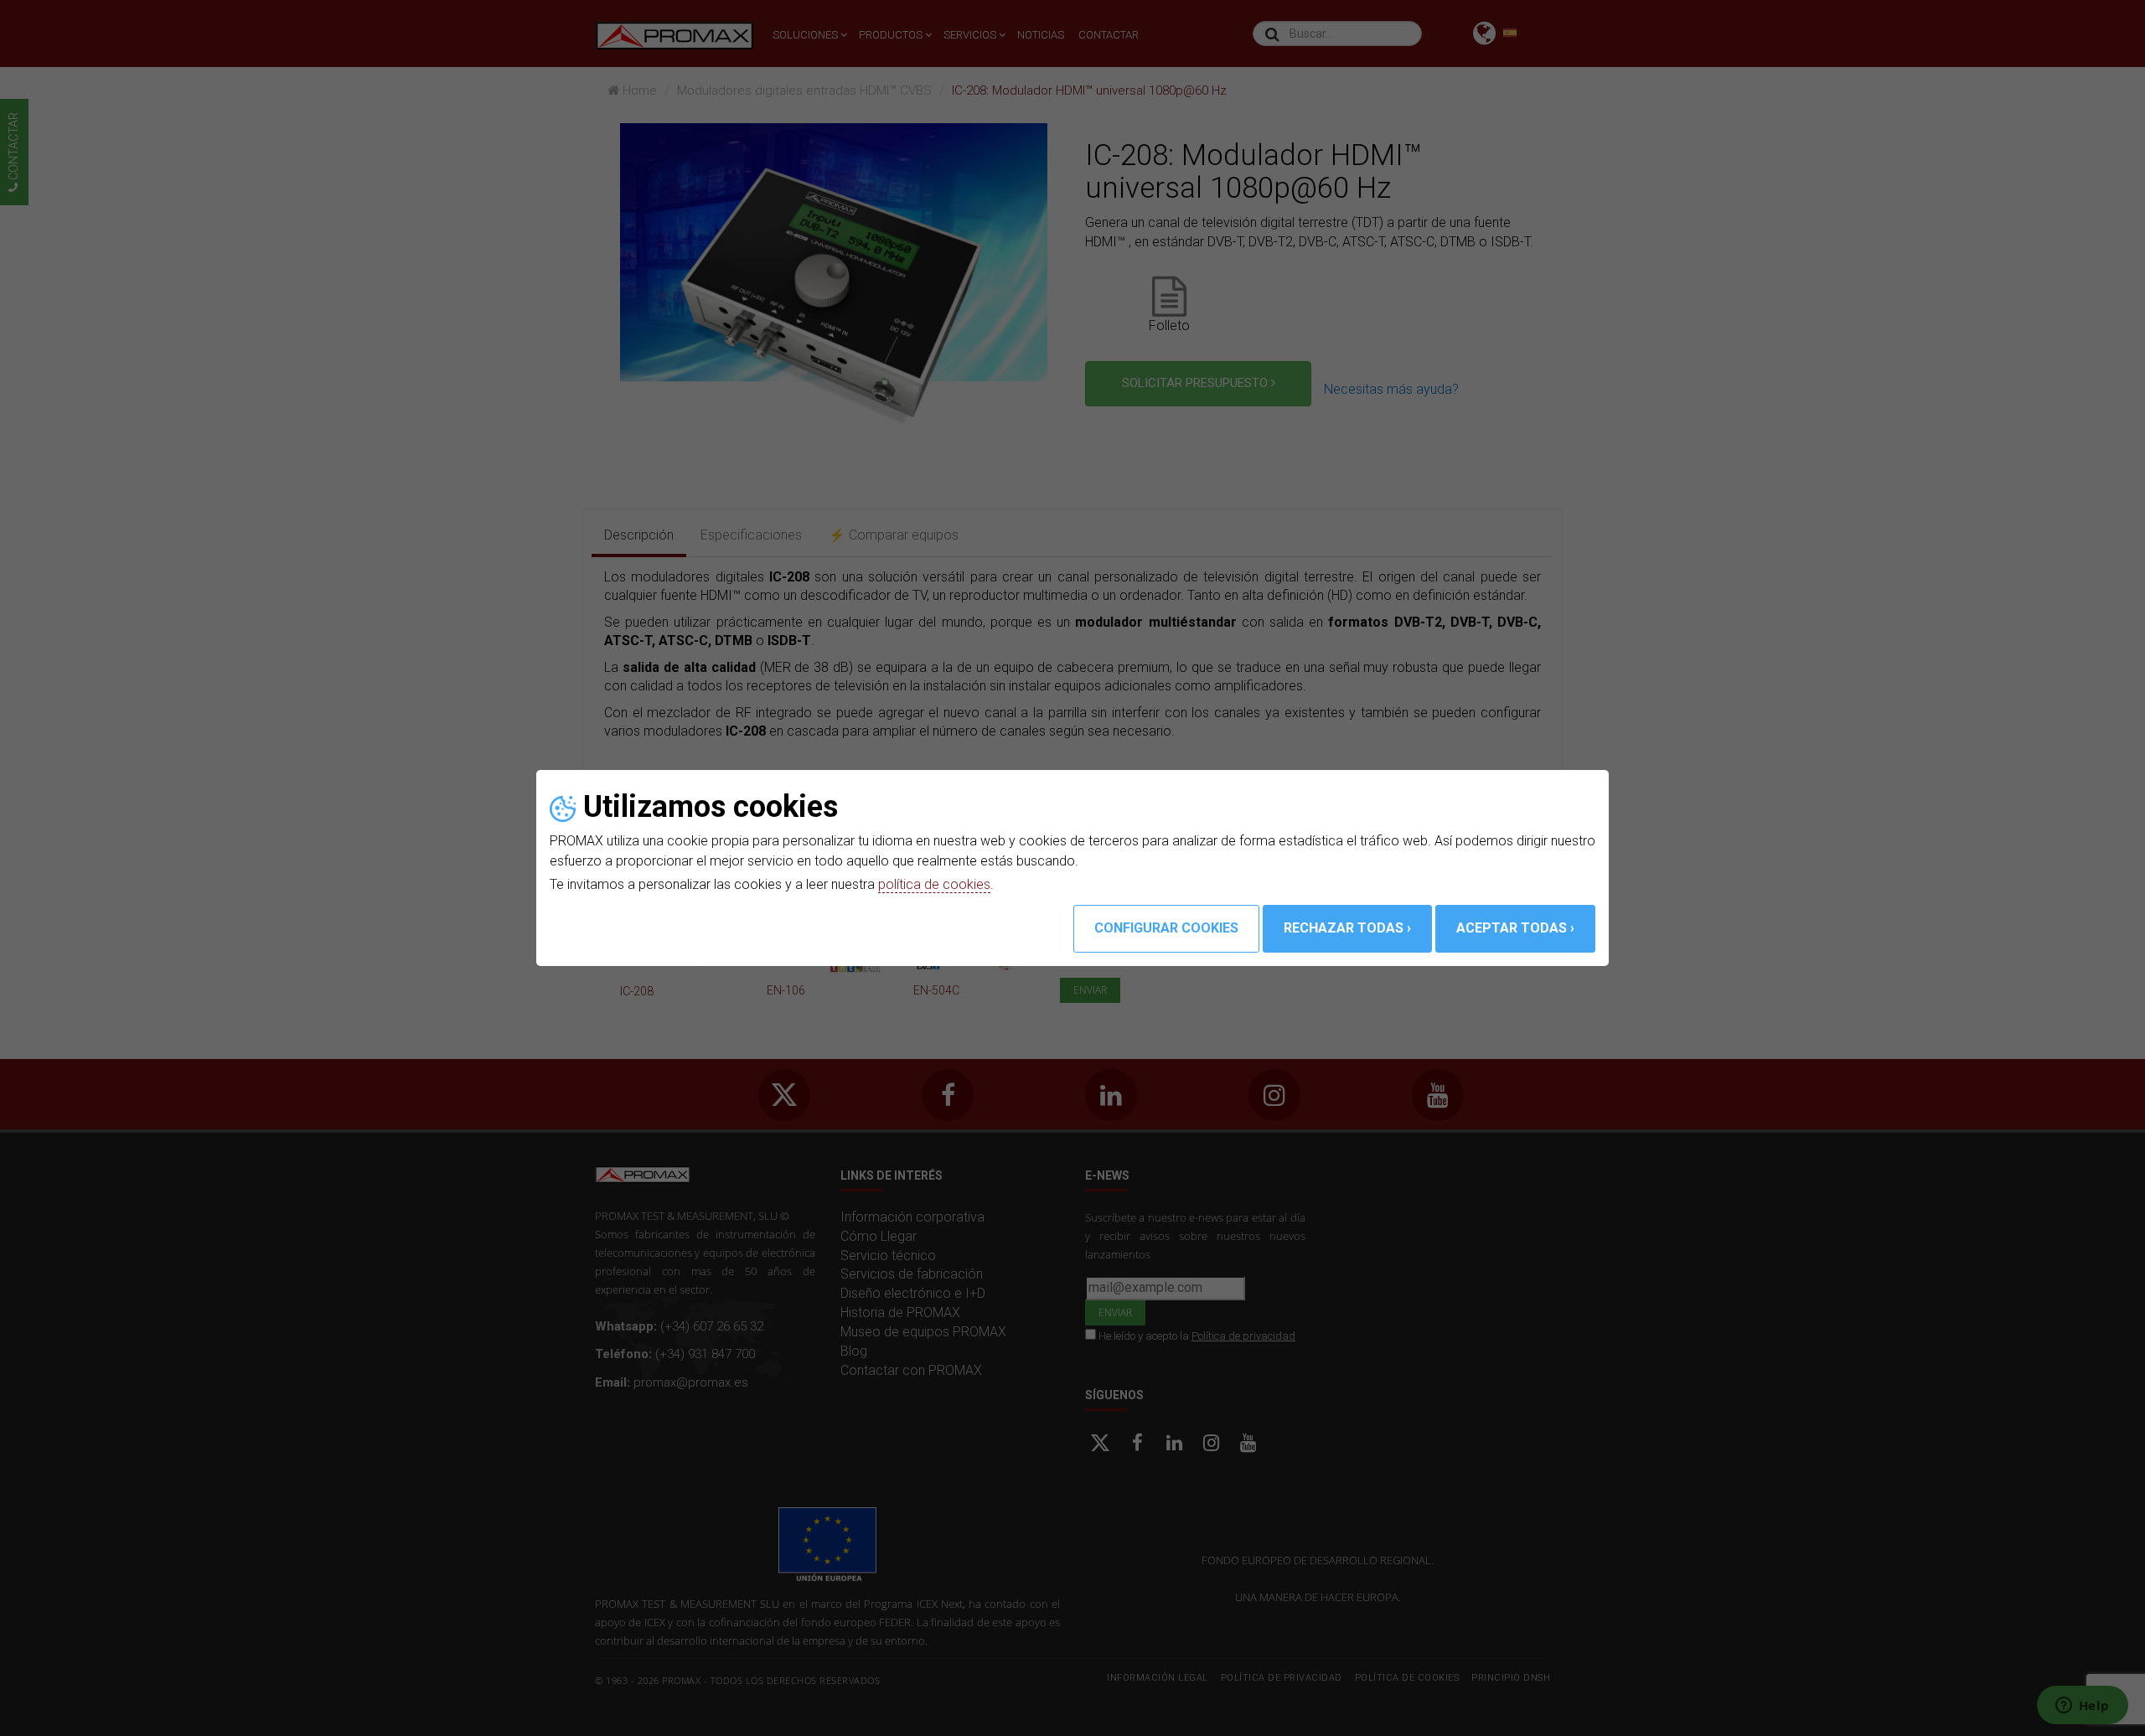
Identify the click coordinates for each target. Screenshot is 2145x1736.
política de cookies (934, 884)
